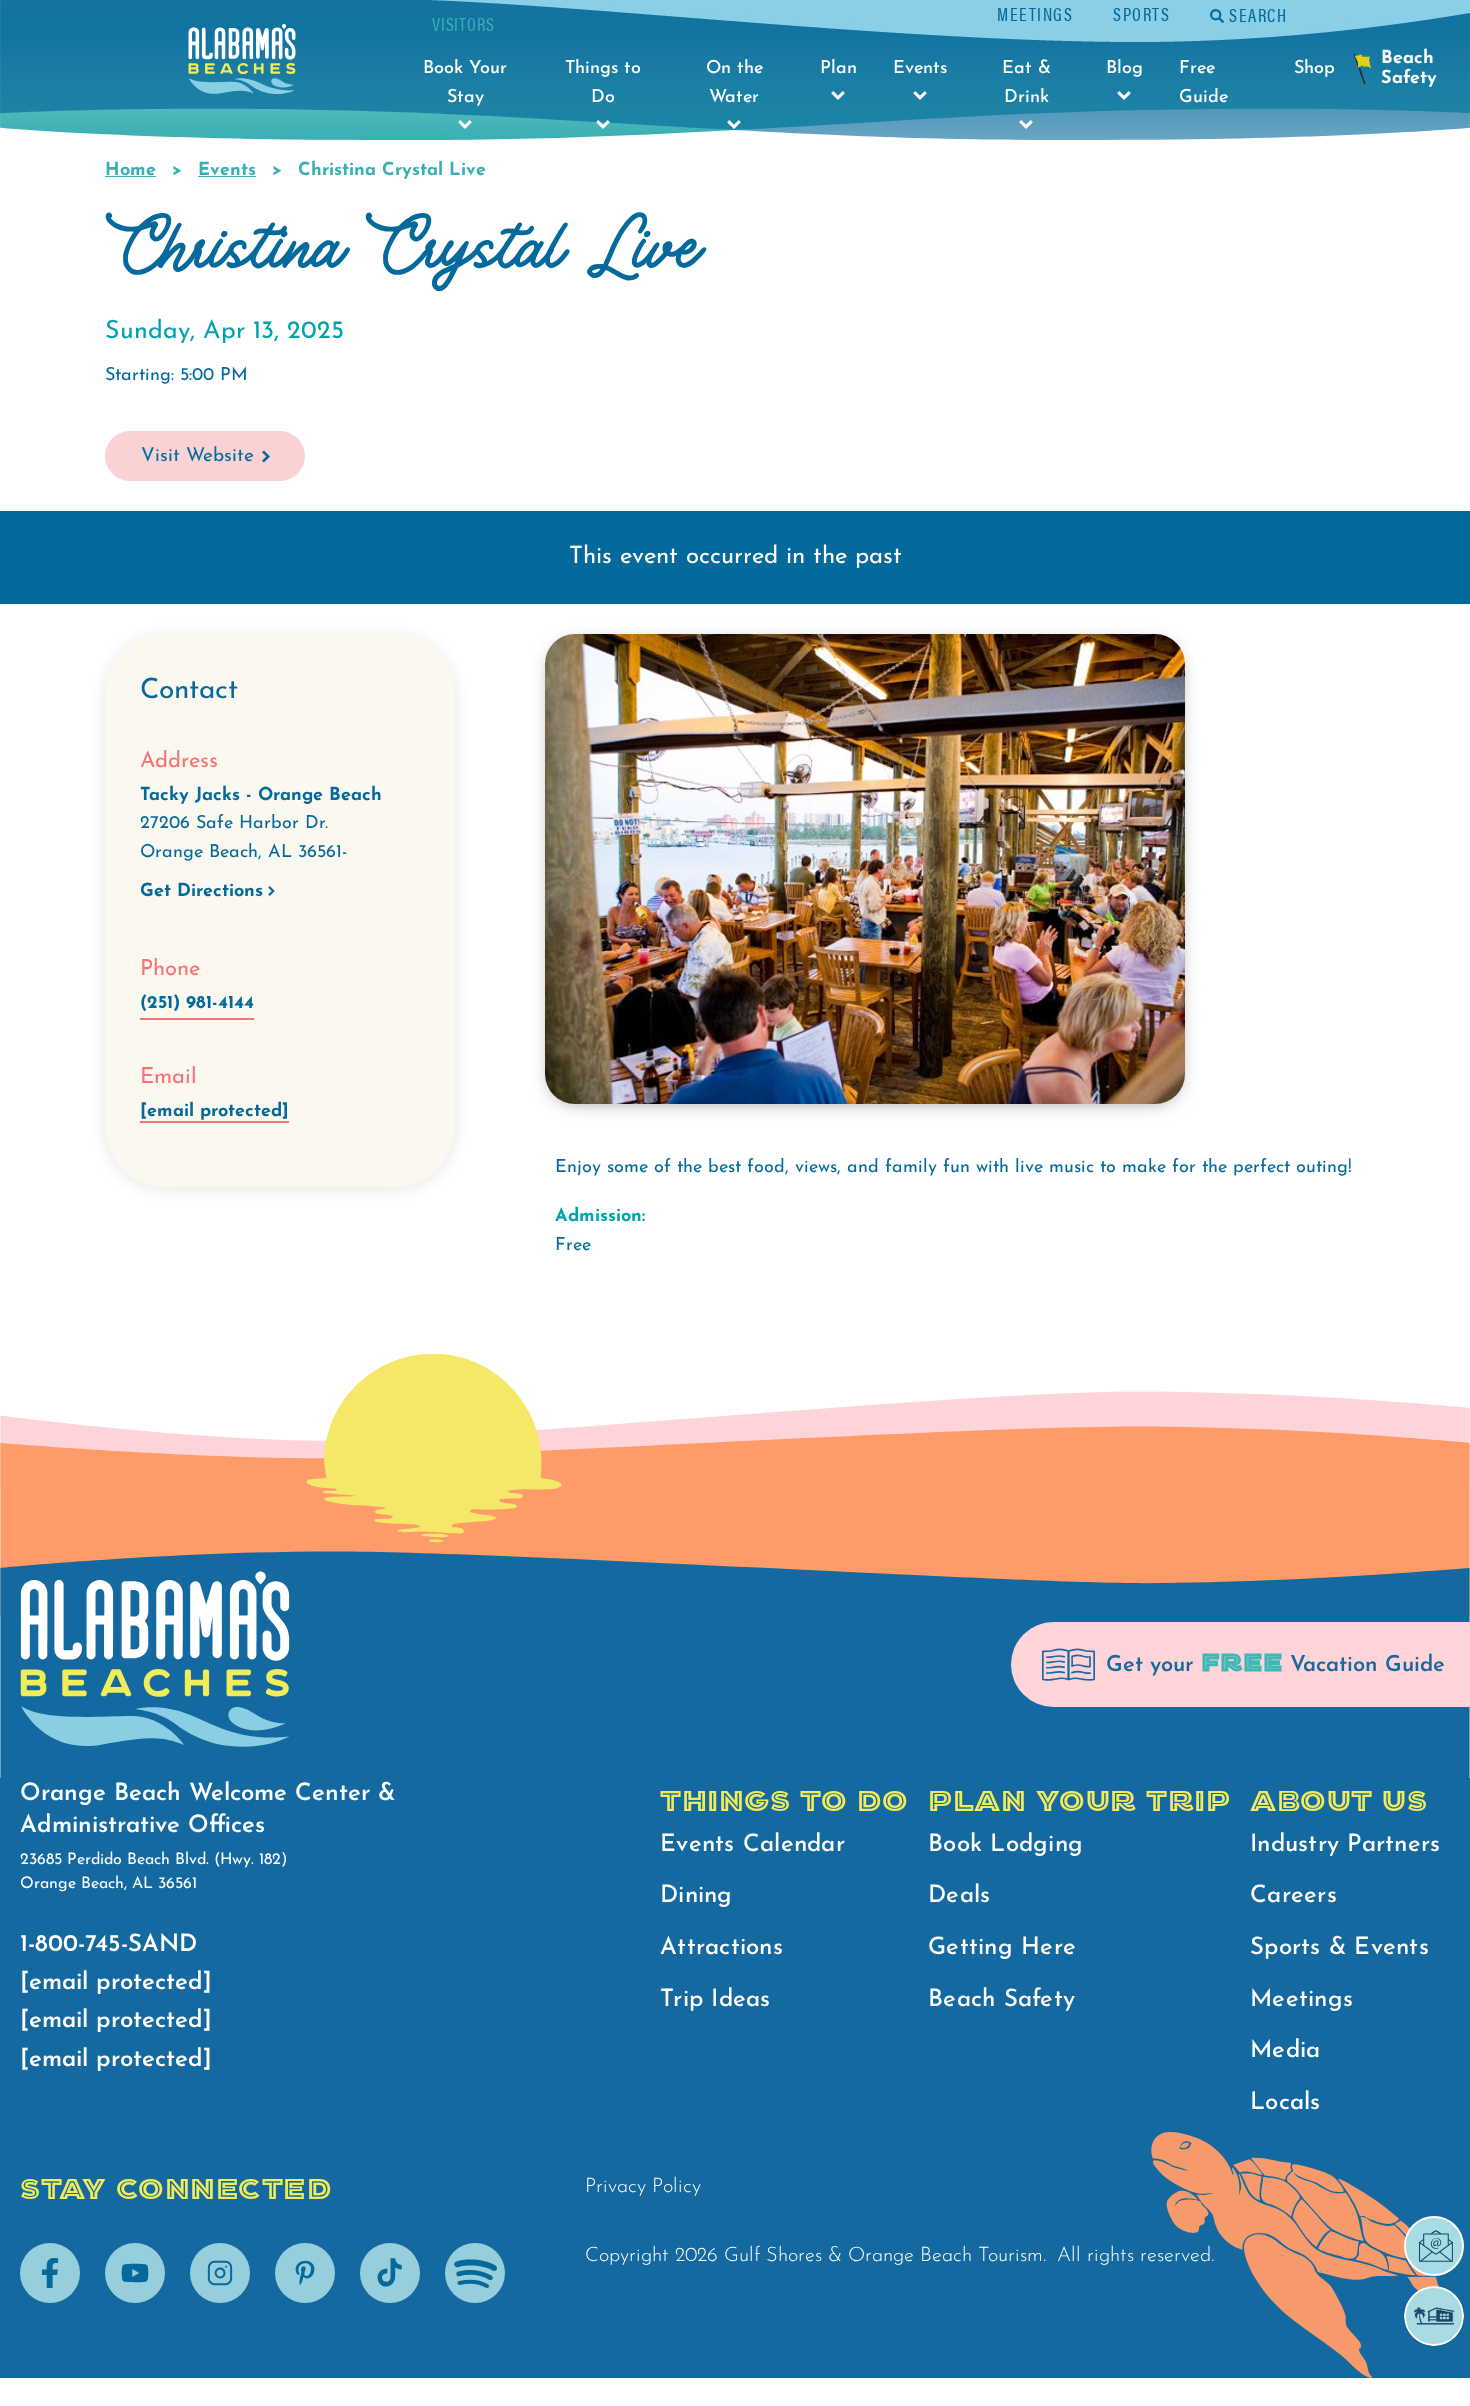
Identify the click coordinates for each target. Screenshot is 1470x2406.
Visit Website (197, 456)
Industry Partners (1345, 1845)
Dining (696, 1896)
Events (227, 171)
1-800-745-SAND (108, 1945)
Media (1285, 2051)
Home (130, 171)
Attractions (721, 1948)
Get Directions (201, 892)
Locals (1285, 2103)
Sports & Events (1339, 1948)
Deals (959, 1896)
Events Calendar (752, 1845)
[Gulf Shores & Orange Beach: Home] (242, 64)
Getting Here (1002, 1948)
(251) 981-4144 (197, 1004)
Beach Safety (1001, 2000)
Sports (1141, 13)
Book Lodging (1005, 1845)
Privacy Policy (643, 2187)
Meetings (1035, 13)
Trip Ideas (715, 2000)
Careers (1293, 1896)
